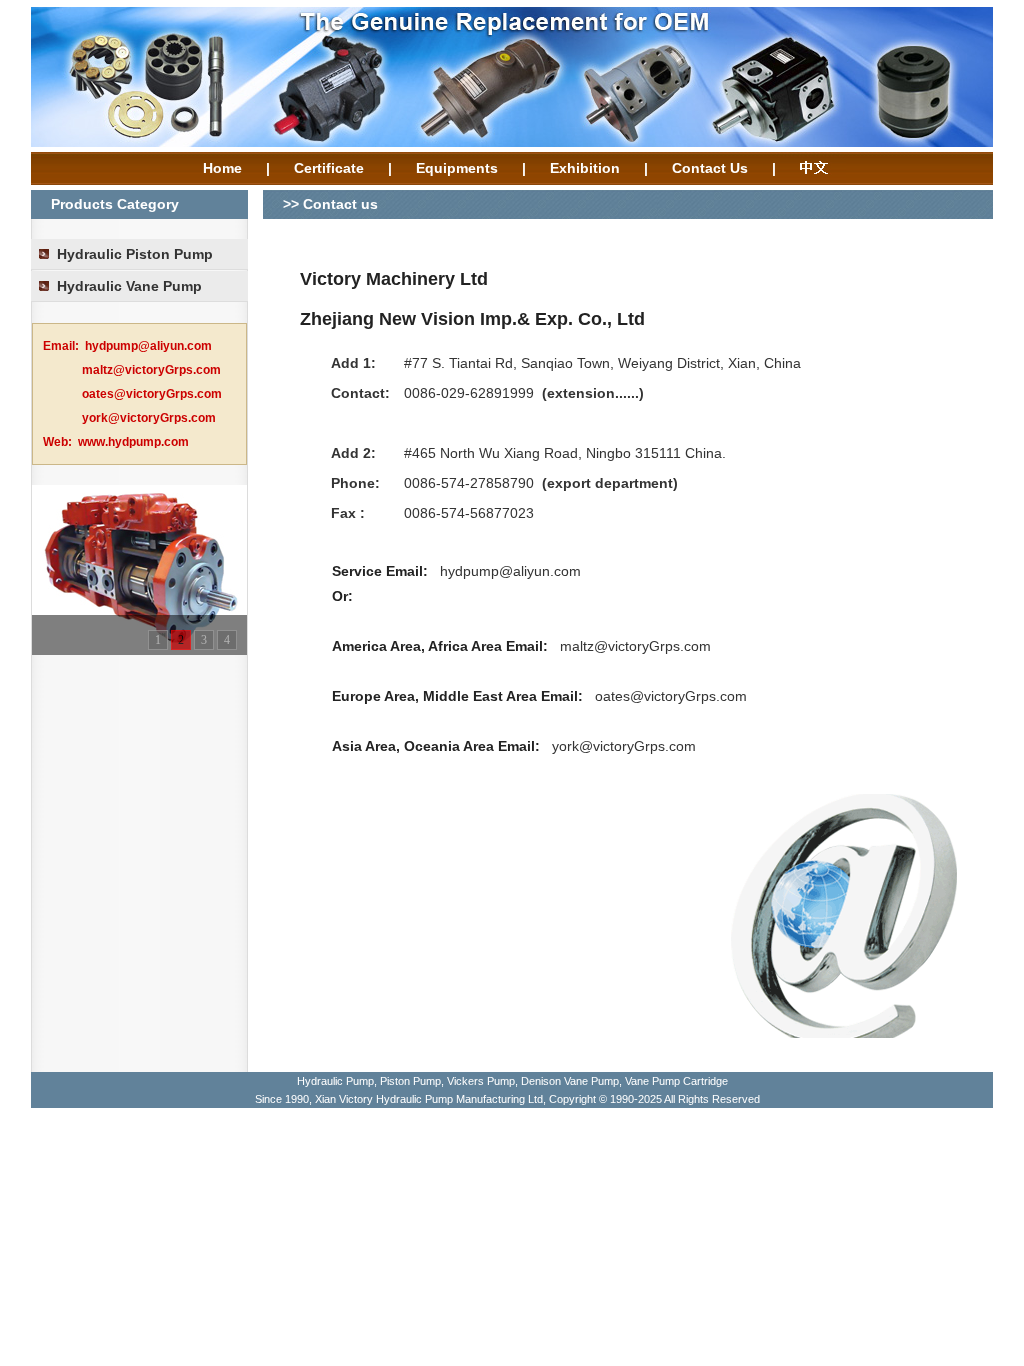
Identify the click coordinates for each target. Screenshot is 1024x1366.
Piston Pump (410, 1081)
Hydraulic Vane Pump (129, 286)
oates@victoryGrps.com (671, 696)
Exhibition (585, 168)
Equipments (457, 168)
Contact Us (710, 168)
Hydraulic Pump (335, 1081)
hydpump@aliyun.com (510, 571)
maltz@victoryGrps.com (635, 646)
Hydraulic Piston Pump (135, 254)
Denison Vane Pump (570, 1081)
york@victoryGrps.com (624, 746)
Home (222, 168)
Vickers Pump (481, 1081)
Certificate (329, 168)
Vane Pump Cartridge (676, 1081)
